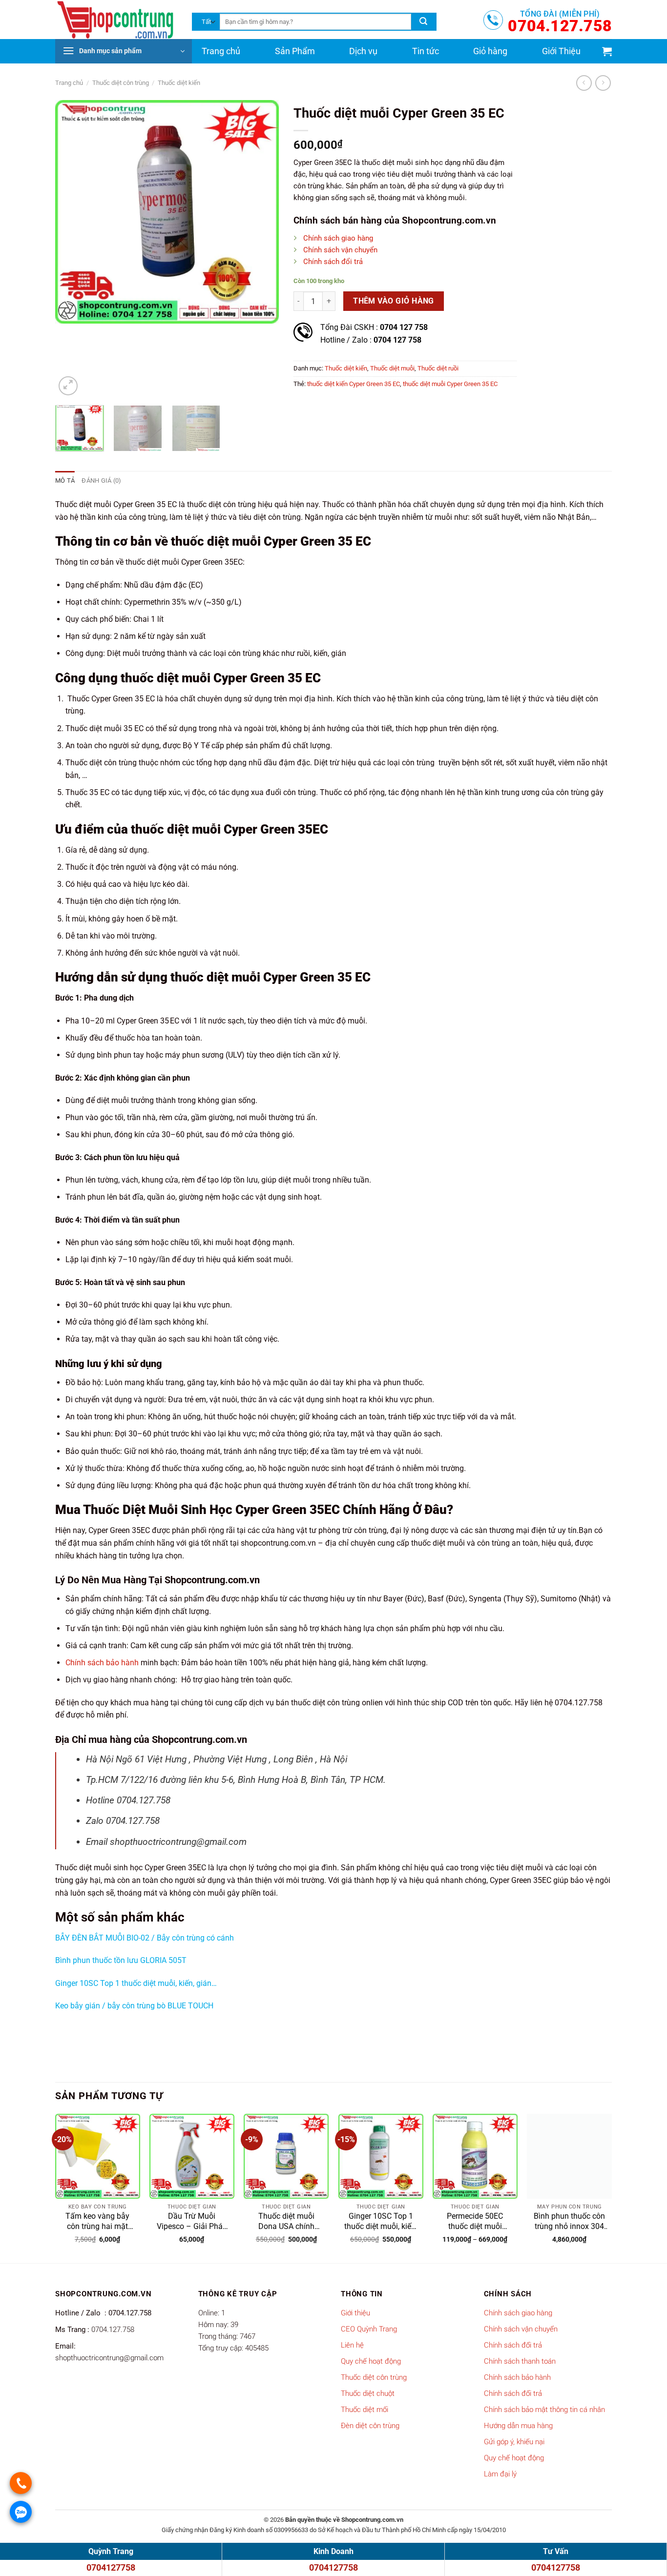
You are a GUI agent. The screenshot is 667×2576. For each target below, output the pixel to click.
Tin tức (426, 51)
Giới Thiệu (561, 51)
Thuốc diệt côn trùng (121, 83)
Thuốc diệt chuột (368, 2393)
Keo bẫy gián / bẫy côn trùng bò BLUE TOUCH (134, 2006)
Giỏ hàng (490, 51)
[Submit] (423, 22)
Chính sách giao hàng (338, 238)
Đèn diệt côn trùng (370, 2426)
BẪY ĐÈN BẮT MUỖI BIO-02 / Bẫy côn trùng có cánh (145, 1938)
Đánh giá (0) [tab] (101, 480)
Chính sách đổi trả (333, 262)
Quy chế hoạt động (371, 2361)
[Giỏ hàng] (607, 51)
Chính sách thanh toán (520, 2361)
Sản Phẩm (295, 51)
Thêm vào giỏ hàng (394, 301)
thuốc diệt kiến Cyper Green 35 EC (354, 384)
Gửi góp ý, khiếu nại (514, 2442)
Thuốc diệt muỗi (392, 368)
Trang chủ (221, 51)
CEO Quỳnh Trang (369, 2329)
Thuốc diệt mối (365, 2410)
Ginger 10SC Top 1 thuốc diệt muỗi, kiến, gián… (136, 1983)
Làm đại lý (500, 2474)
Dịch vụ (363, 51)
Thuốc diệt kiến (179, 83)
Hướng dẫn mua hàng (518, 2426)
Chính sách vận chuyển (340, 250)
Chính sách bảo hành (102, 1663)
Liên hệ (352, 2345)
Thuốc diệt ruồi (438, 368)
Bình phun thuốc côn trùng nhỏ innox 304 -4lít (569, 2222)
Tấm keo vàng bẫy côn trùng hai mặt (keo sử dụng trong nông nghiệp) (97, 2222)
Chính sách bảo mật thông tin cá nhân (544, 2410)
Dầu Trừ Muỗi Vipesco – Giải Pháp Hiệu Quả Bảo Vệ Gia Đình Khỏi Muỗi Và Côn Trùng (192, 2222)
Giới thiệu (355, 2313)
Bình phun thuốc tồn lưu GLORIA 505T (121, 1960)
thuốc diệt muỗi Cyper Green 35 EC (450, 384)
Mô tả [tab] (65, 480)
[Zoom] (68, 386)
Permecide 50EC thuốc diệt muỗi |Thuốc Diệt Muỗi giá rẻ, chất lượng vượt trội (475, 2222)
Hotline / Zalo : (371, 340)
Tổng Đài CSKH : (374, 327)
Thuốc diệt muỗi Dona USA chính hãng (286, 2222)
